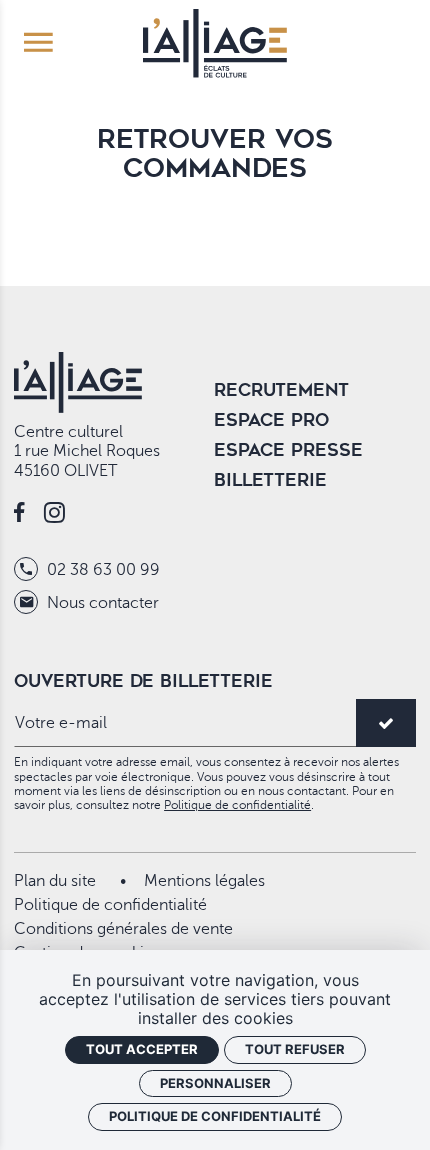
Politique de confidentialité (237, 805)
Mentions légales (204, 881)
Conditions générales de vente (123, 929)
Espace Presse (288, 450)
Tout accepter (142, 1049)
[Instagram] (54, 514)
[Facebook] (19, 514)
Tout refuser (295, 1049)
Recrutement (281, 390)
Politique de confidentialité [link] (215, 1116)
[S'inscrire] (386, 723)
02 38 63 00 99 (101, 570)
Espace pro (271, 420)
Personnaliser (215, 1083)
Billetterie (270, 480)
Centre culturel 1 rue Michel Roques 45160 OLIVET (87, 451)
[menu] (38, 43)
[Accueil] (215, 41)
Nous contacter (101, 603)
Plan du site (55, 881)
